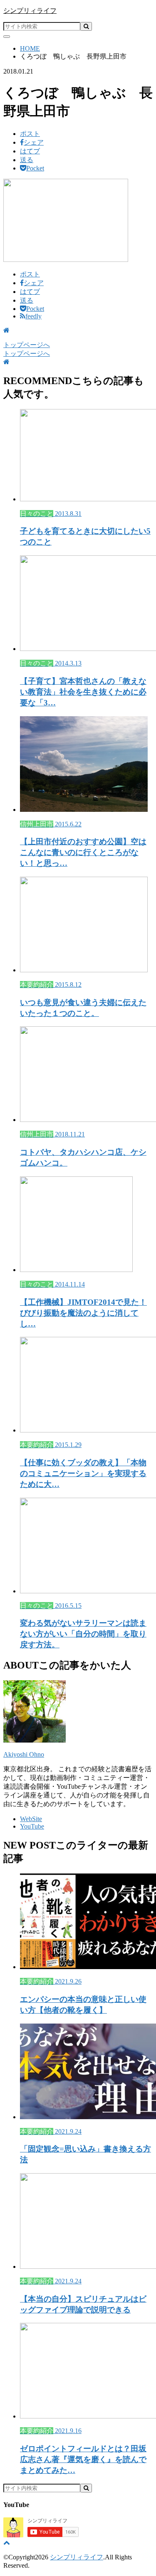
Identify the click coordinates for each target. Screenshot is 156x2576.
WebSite (31, 1819)
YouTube (32, 1826)
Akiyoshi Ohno (24, 1754)
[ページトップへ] (7, 2543)
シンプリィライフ (30, 11)
